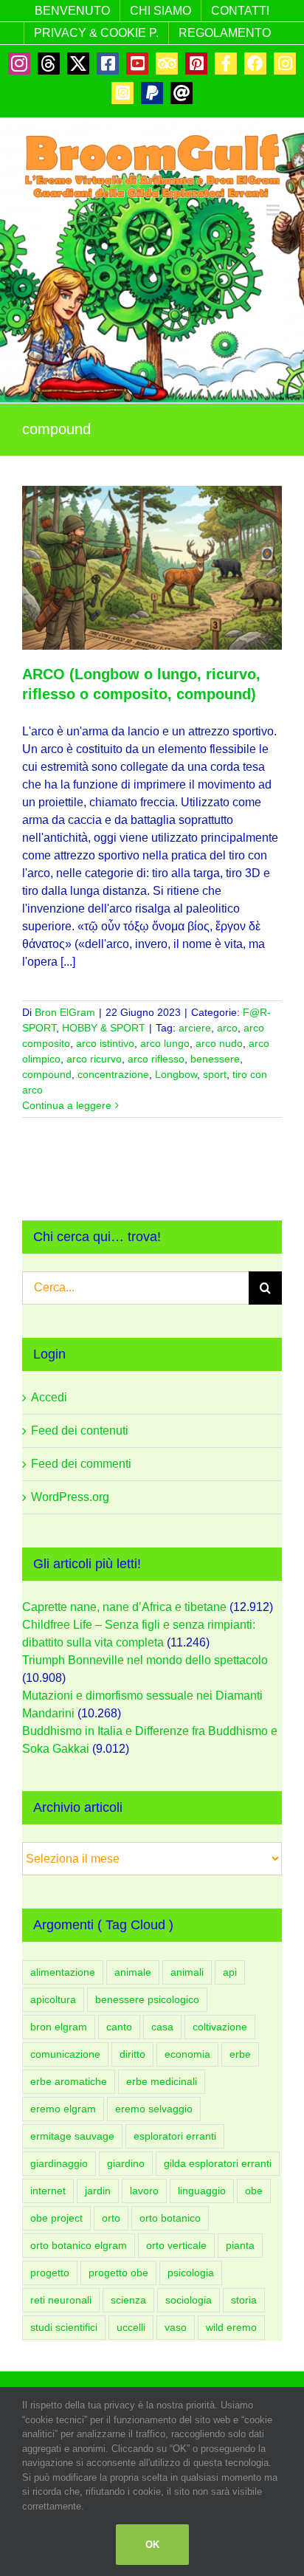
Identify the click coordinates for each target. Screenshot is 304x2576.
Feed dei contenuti (80, 1430)
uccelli (131, 2327)
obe (254, 2191)
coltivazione (220, 2027)
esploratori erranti (175, 2136)
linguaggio (202, 2191)
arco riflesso (156, 1059)
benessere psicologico (147, 1999)
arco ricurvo (94, 1059)
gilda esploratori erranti (218, 2163)
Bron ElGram (65, 1012)
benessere (215, 1059)
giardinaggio (59, 2163)
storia (244, 2300)
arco (227, 1028)
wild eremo (231, 2327)
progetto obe (118, 2273)
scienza (128, 2300)
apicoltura (53, 1999)
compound (47, 1074)
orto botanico (170, 2218)
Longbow (176, 1074)
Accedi (49, 1397)
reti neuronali (61, 2300)
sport (215, 1074)
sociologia (189, 2300)
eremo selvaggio (154, 2109)
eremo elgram (63, 2109)
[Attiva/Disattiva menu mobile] (274, 210)
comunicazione (65, 2054)
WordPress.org (70, 1497)
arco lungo (165, 1043)
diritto (132, 2054)
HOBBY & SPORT (104, 1028)
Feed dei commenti (81, 1464)
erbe (240, 2054)
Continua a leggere (67, 1105)
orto (111, 2218)
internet (48, 2191)
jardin (98, 2191)
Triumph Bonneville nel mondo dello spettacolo (145, 1660)
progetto (50, 2273)
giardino (126, 2163)
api (230, 1972)
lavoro (144, 2191)
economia (187, 2054)
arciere (195, 1028)
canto (119, 2027)
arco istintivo (105, 1043)
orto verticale (176, 2245)
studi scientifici (64, 2327)
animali (187, 1972)
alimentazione (63, 1972)
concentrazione (113, 1074)
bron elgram (59, 2027)
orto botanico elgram (79, 2245)
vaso (176, 2327)
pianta (240, 2245)
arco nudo (219, 1043)
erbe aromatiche (69, 2081)
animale (133, 1972)
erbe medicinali (162, 2081)
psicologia (191, 2273)
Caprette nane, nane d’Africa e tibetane (124, 1607)
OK (152, 2545)
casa (162, 2027)
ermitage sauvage (72, 2136)
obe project (56, 2218)
